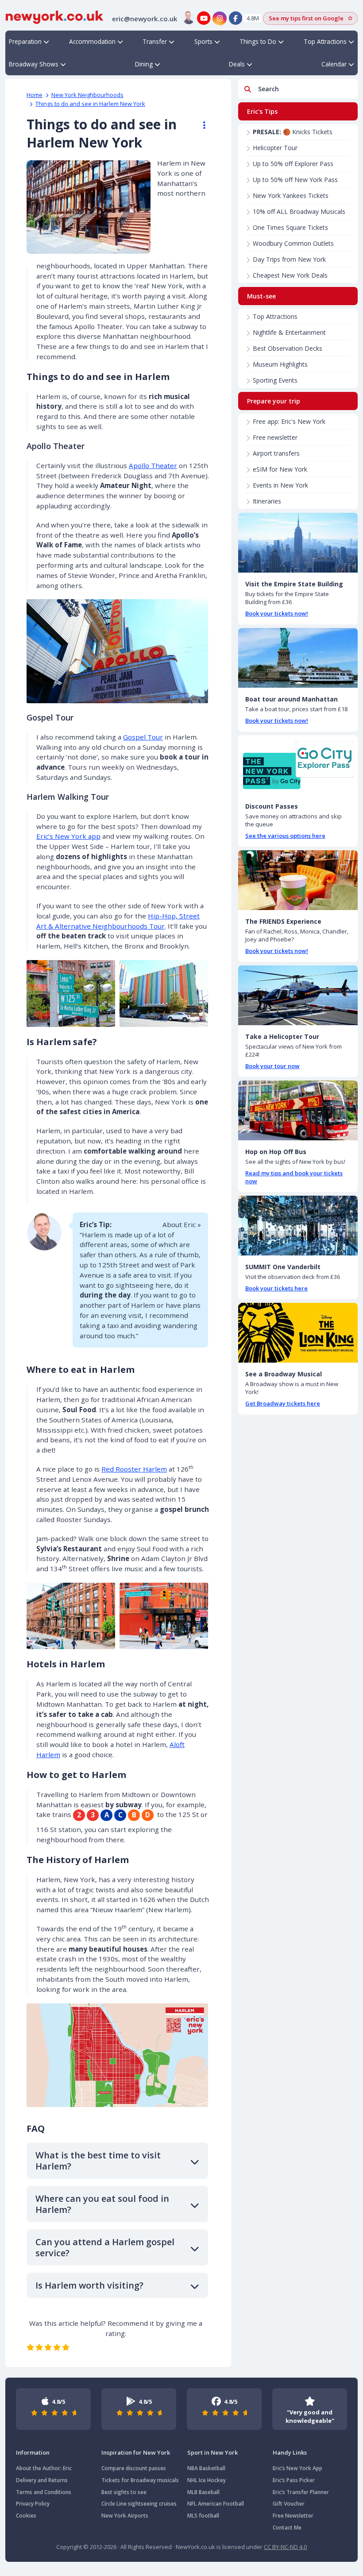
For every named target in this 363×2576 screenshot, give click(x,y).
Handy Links (290, 2452)
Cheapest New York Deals (290, 275)
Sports (203, 41)
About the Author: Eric (44, 2468)
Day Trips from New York (289, 259)
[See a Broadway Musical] (298, 1333)
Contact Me (287, 2528)
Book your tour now (272, 1066)
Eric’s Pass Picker (294, 2480)
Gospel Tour (143, 737)
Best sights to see (124, 2492)
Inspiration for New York (136, 2452)
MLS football (203, 2516)
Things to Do (258, 41)
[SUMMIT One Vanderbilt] (298, 1226)
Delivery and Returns (42, 2480)
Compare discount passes (134, 2468)
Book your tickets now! (277, 613)
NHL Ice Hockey (207, 2480)
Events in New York (280, 485)
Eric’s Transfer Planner (301, 2492)
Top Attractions (325, 41)
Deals (237, 64)
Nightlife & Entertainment (289, 332)
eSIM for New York (280, 469)
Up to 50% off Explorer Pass (293, 164)
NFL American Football (216, 2504)
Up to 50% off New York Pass (295, 180)
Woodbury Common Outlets (293, 243)
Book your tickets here (276, 1288)
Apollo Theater (153, 465)
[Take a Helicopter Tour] (298, 995)
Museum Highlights (280, 364)
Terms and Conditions (44, 2492)
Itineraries (267, 501)
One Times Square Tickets (290, 227)
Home (35, 95)
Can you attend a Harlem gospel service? (105, 2247)
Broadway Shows (34, 64)
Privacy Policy (33, 2504)
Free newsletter (275, 437)
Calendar (334, 64)
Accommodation (92, 41)
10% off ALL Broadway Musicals (299, 211)
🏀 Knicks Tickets (293, 132)
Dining (144, 64)
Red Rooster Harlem (134, 1469)
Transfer (155, 41)
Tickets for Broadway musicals (140, 2480)
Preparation (25, 41)
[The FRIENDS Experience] (298, 880)
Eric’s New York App (297, 2468)
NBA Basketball (206, 2468)
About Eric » (182, 1224)
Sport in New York (212, 2452)
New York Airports (125, 2516)
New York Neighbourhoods (87, 95)
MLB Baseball (203, 2492)
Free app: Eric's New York (289, 421)
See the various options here (285, 836)
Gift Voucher (289, 2504)
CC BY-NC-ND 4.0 (285, 2547)
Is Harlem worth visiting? (89, 2285)
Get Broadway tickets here (283, 1403)
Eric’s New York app (68, 836)
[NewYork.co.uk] (54, 16)
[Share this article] (200, 125)
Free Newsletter (293, 2516)
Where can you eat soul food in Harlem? (102, 2204)
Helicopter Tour (275, 148)
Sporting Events (275, 380)
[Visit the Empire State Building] (298, 543)
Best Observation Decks (288, 348)
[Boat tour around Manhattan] (298, 658)
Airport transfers (276, 453)
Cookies (26, 2516)
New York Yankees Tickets (291, 196)
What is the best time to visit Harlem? (98, 2161)
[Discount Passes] (298, 765)
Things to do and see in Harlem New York (90, 104)
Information (33, 2452)
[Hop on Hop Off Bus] (298, 1110)
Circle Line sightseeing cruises (139, 2504)
